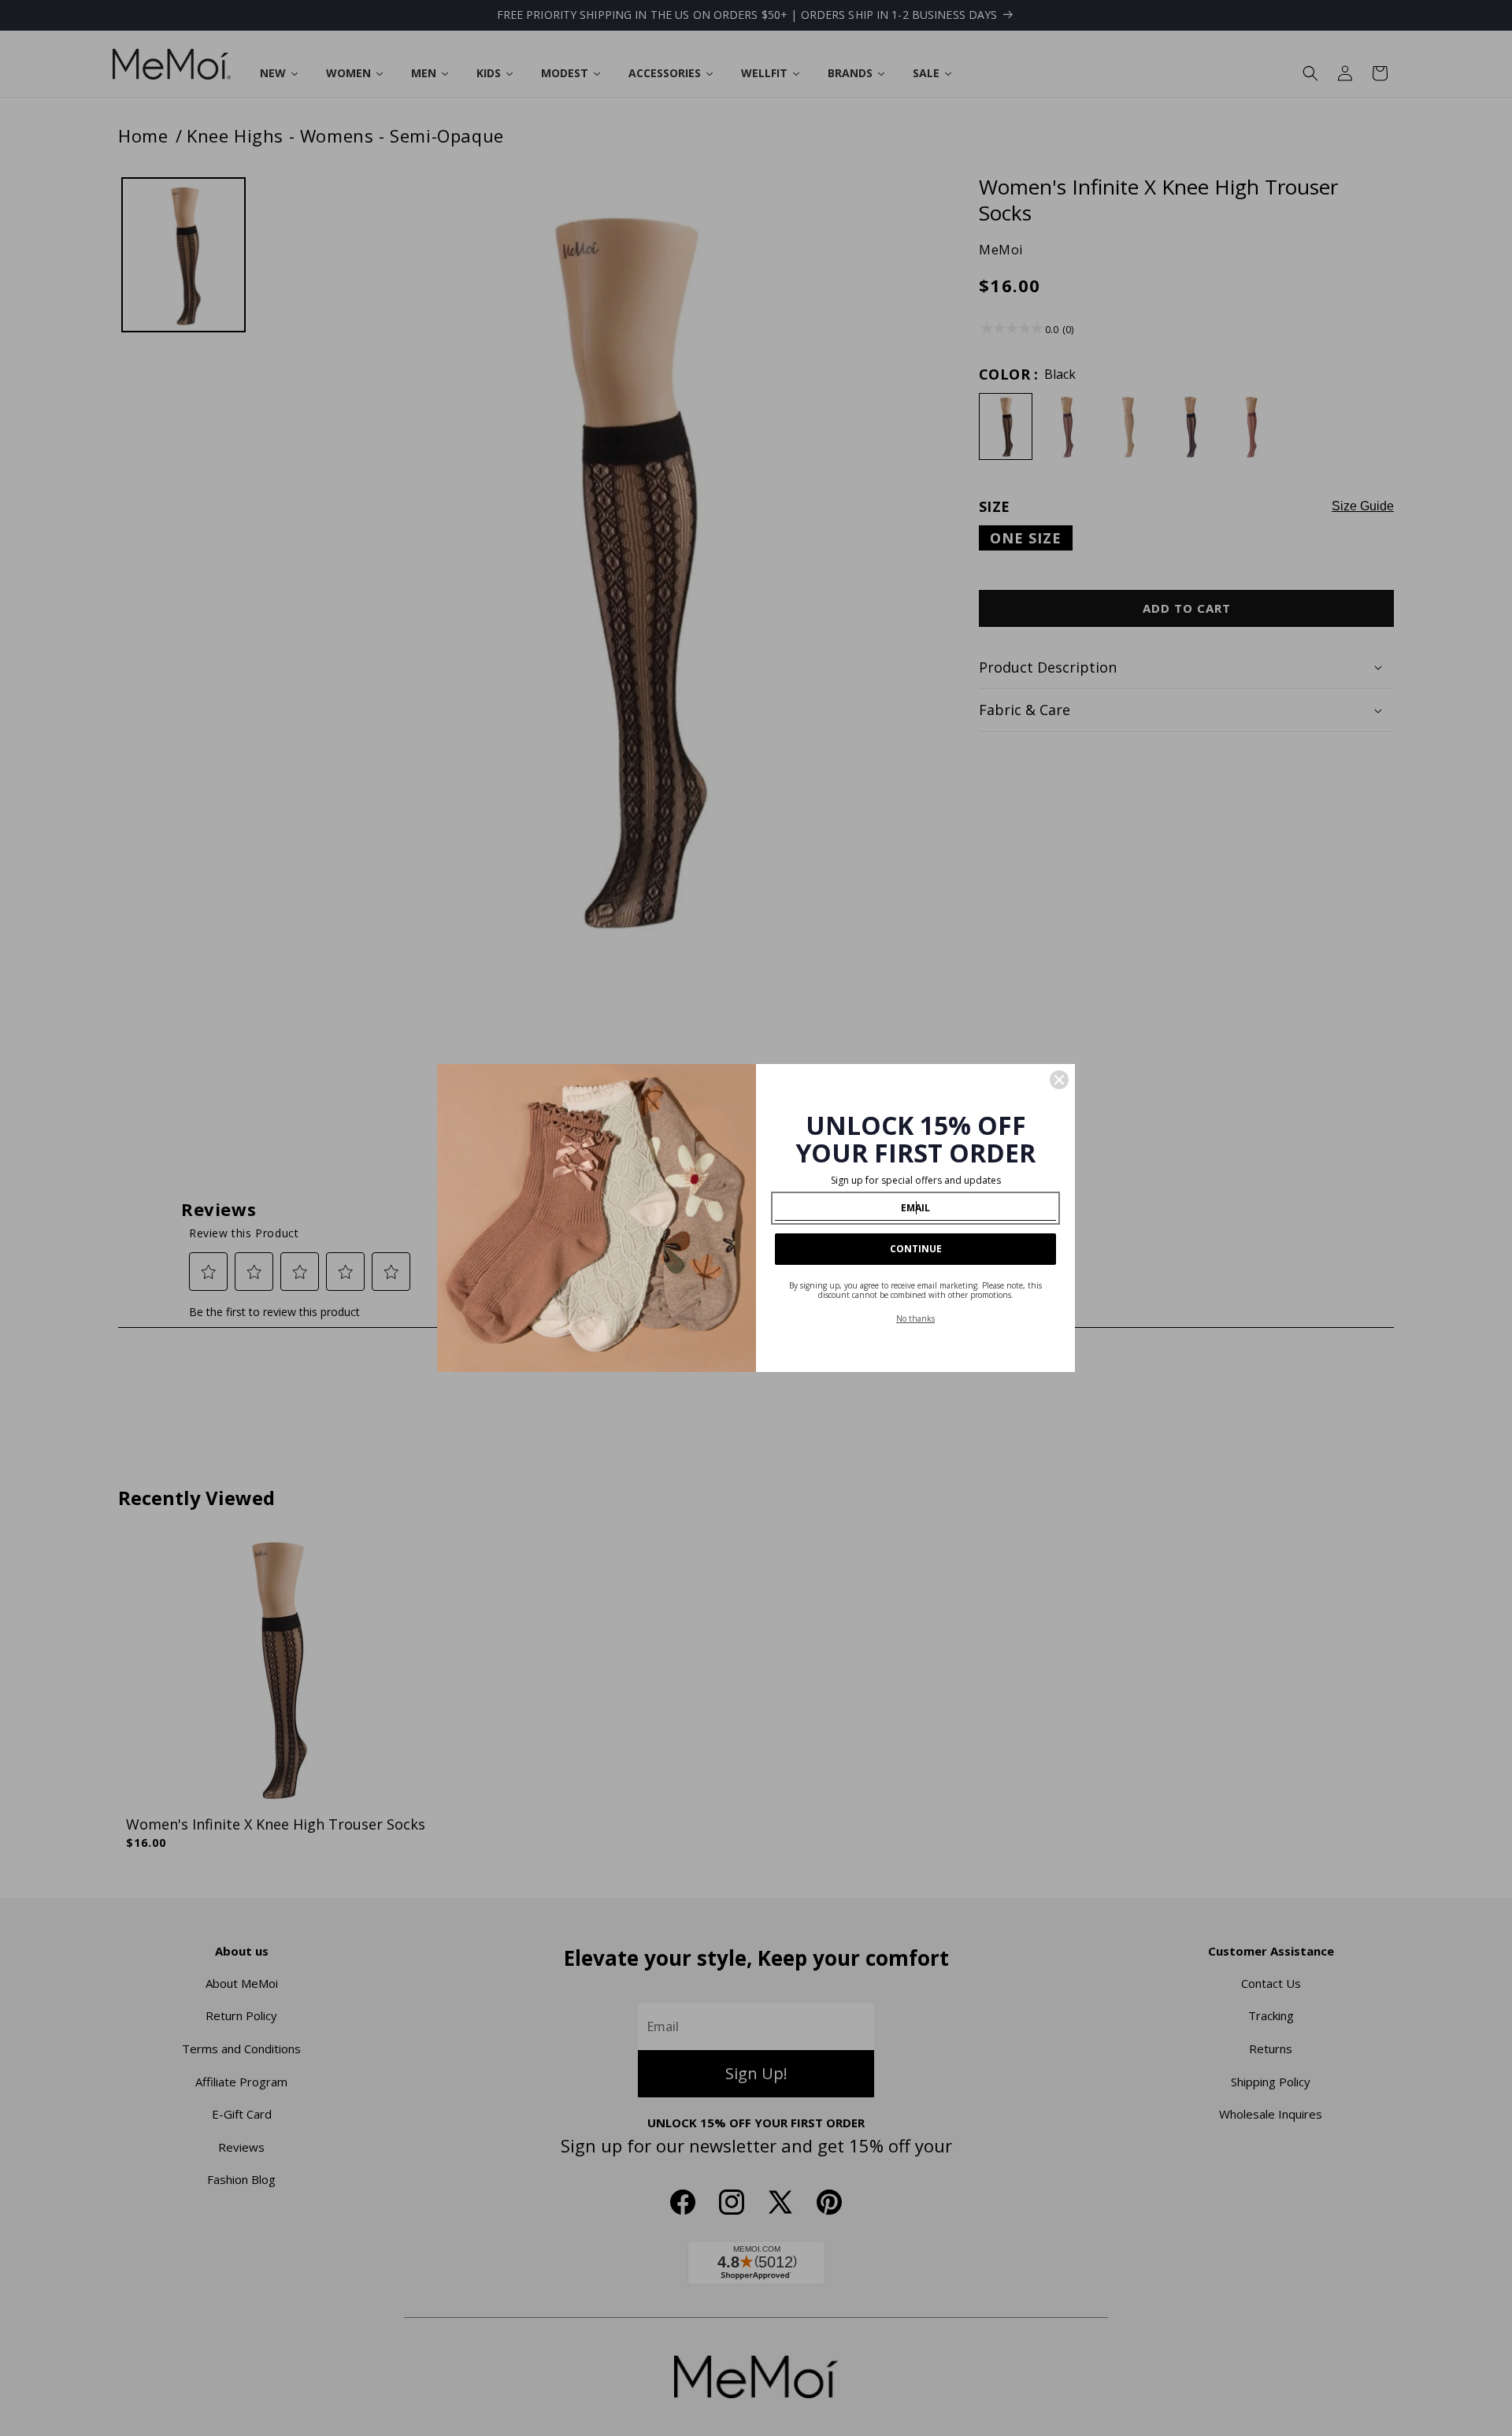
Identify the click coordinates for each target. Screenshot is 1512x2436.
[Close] (1059, 1080)
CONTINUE (916, 1249)
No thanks (915, 1318)
